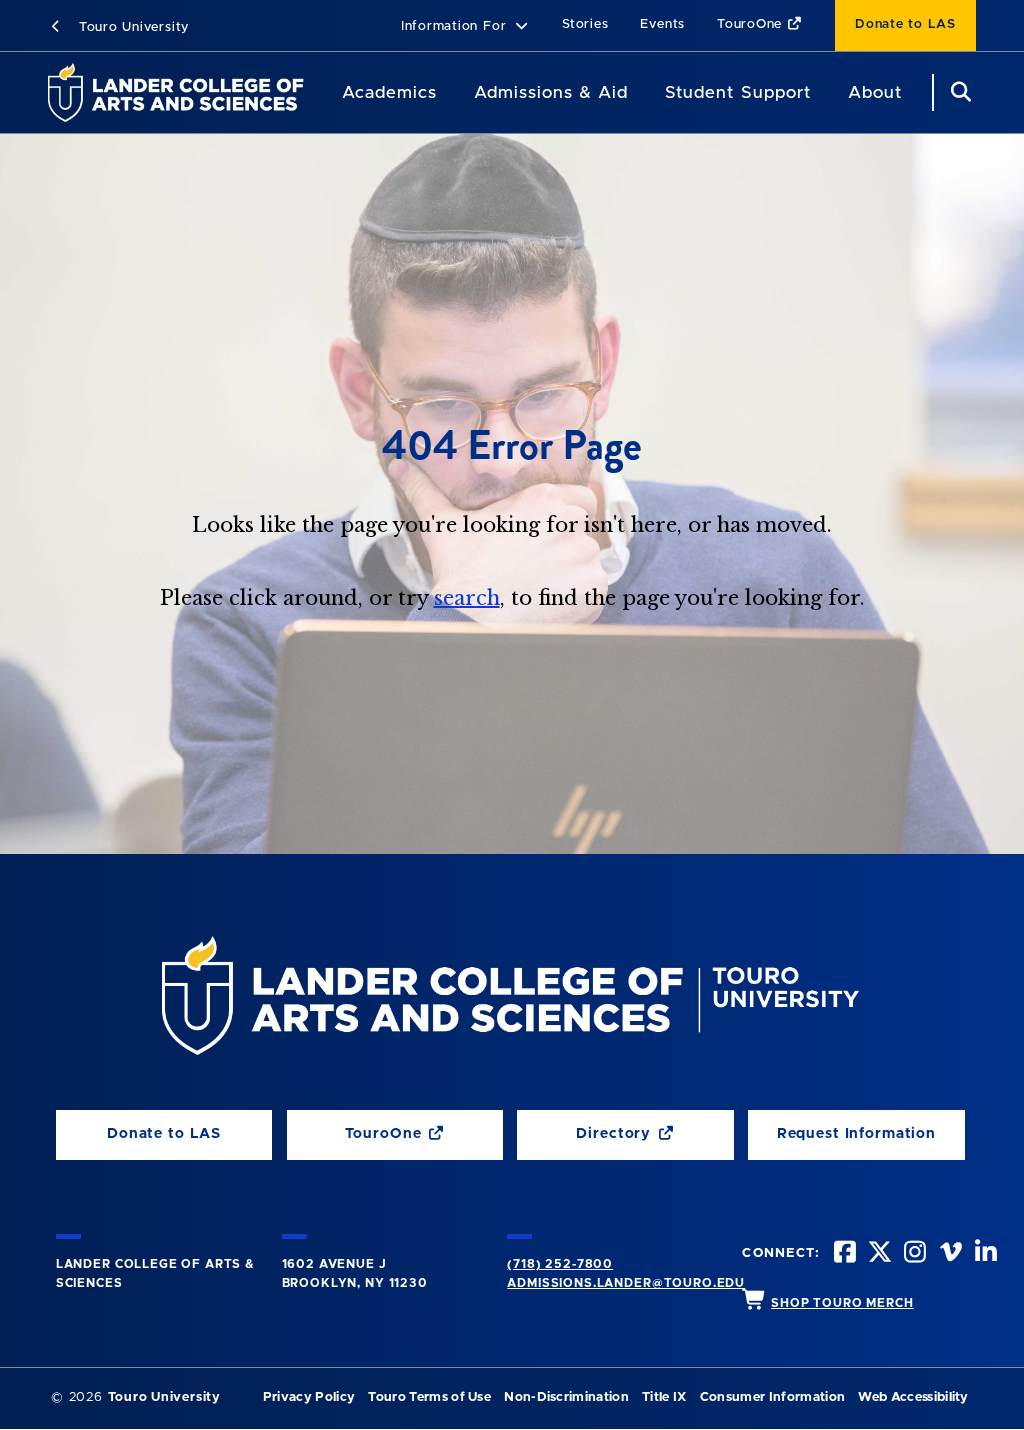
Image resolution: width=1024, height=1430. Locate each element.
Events (662, 24)
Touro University (131, 27)
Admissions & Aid (550, 92)
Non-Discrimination (566, 1397)
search (467, 598)
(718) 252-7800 (560, 1264)
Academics (389, 92)
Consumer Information (772, 1397)
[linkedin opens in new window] (984, 1254)
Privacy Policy (309, 1397)
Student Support (737, 92)
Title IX (664, 1397)
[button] (465, 27)
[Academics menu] (451, 93)
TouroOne (752, 24)
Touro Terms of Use (429, 1397)
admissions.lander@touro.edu (626, 1283)
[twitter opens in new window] (878, 1254)
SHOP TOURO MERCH (842, 1303)
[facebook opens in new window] (843, 1254)
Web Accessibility (913, 1397)
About (875, 92)
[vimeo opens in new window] (949, 1254)
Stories (585, 24)
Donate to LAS (905, 24)
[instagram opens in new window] (913, 1254)
